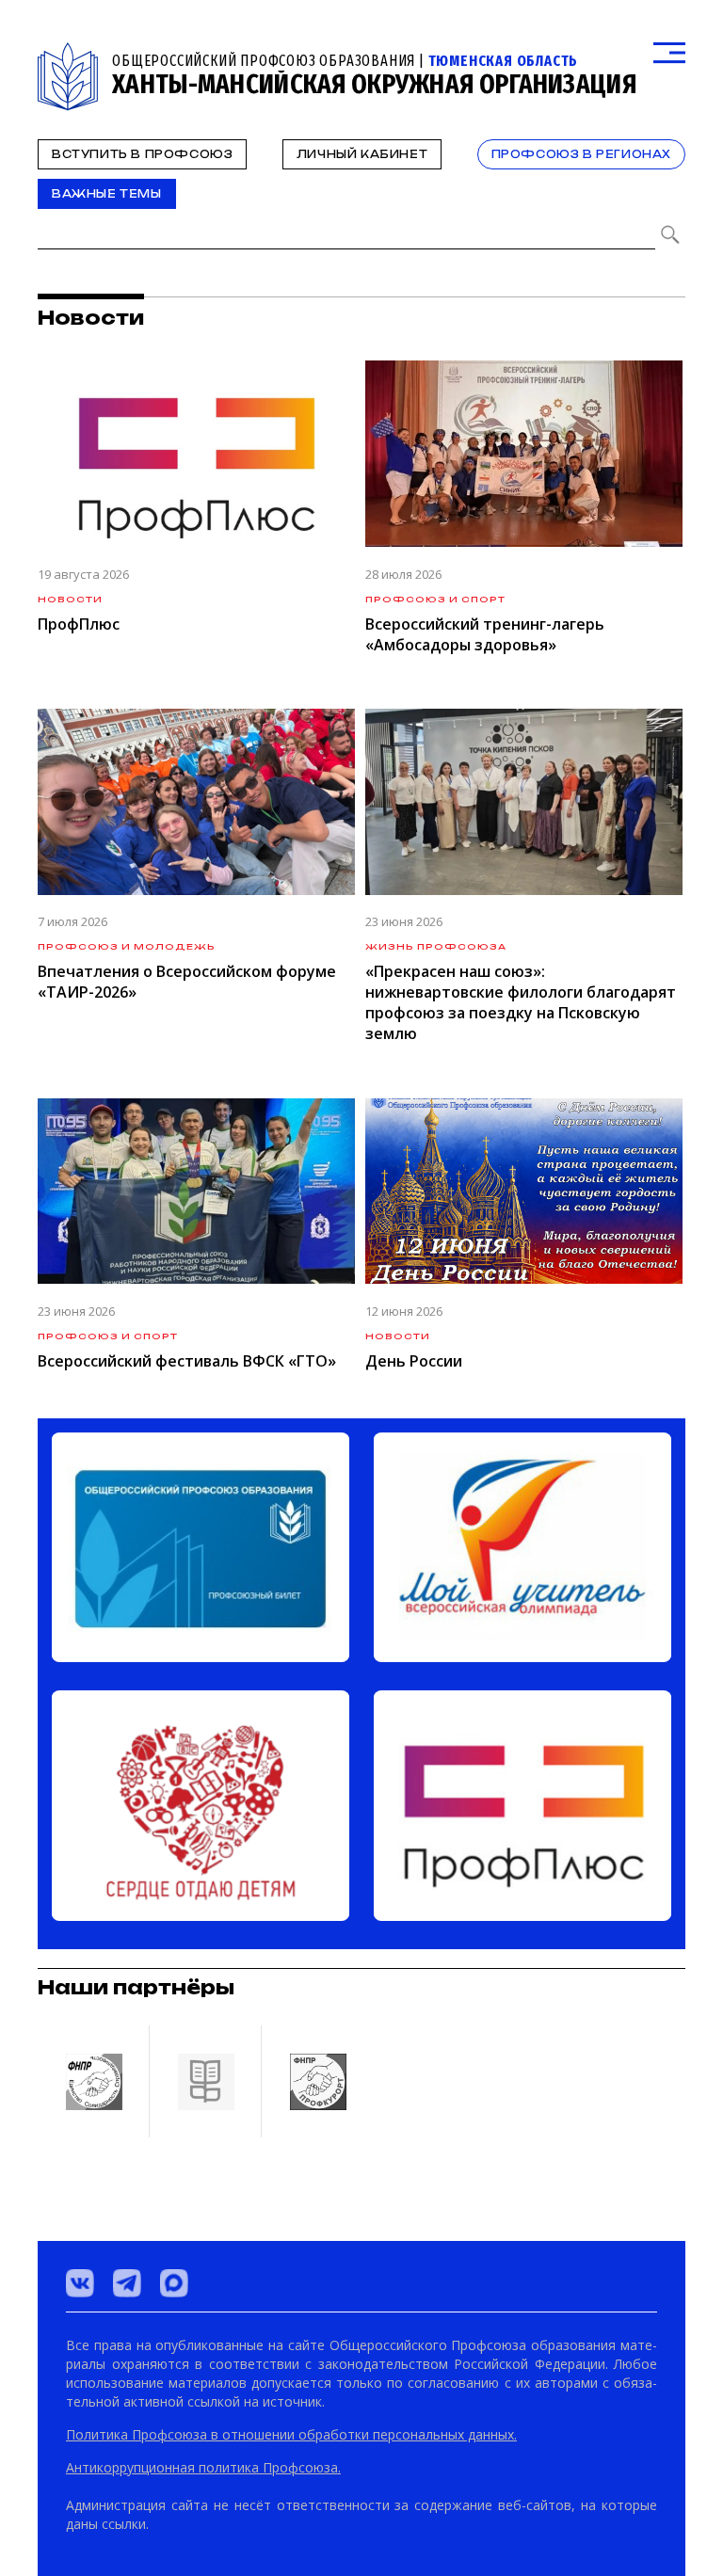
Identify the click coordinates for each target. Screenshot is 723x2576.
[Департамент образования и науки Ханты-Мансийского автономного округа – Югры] (205, 2081)
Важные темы (107, 194)
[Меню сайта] (669, 53)
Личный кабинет (362, 154)
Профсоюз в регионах (581, 154)
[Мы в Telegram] (127, 2283)
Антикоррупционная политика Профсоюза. (203, 2467)
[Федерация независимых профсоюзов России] (93, 2081)
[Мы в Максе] (174, 2283)
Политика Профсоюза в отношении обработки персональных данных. (291, 2434)
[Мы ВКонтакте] (80, 2283)
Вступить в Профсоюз (142, 154)
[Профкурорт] (317, 2081)
